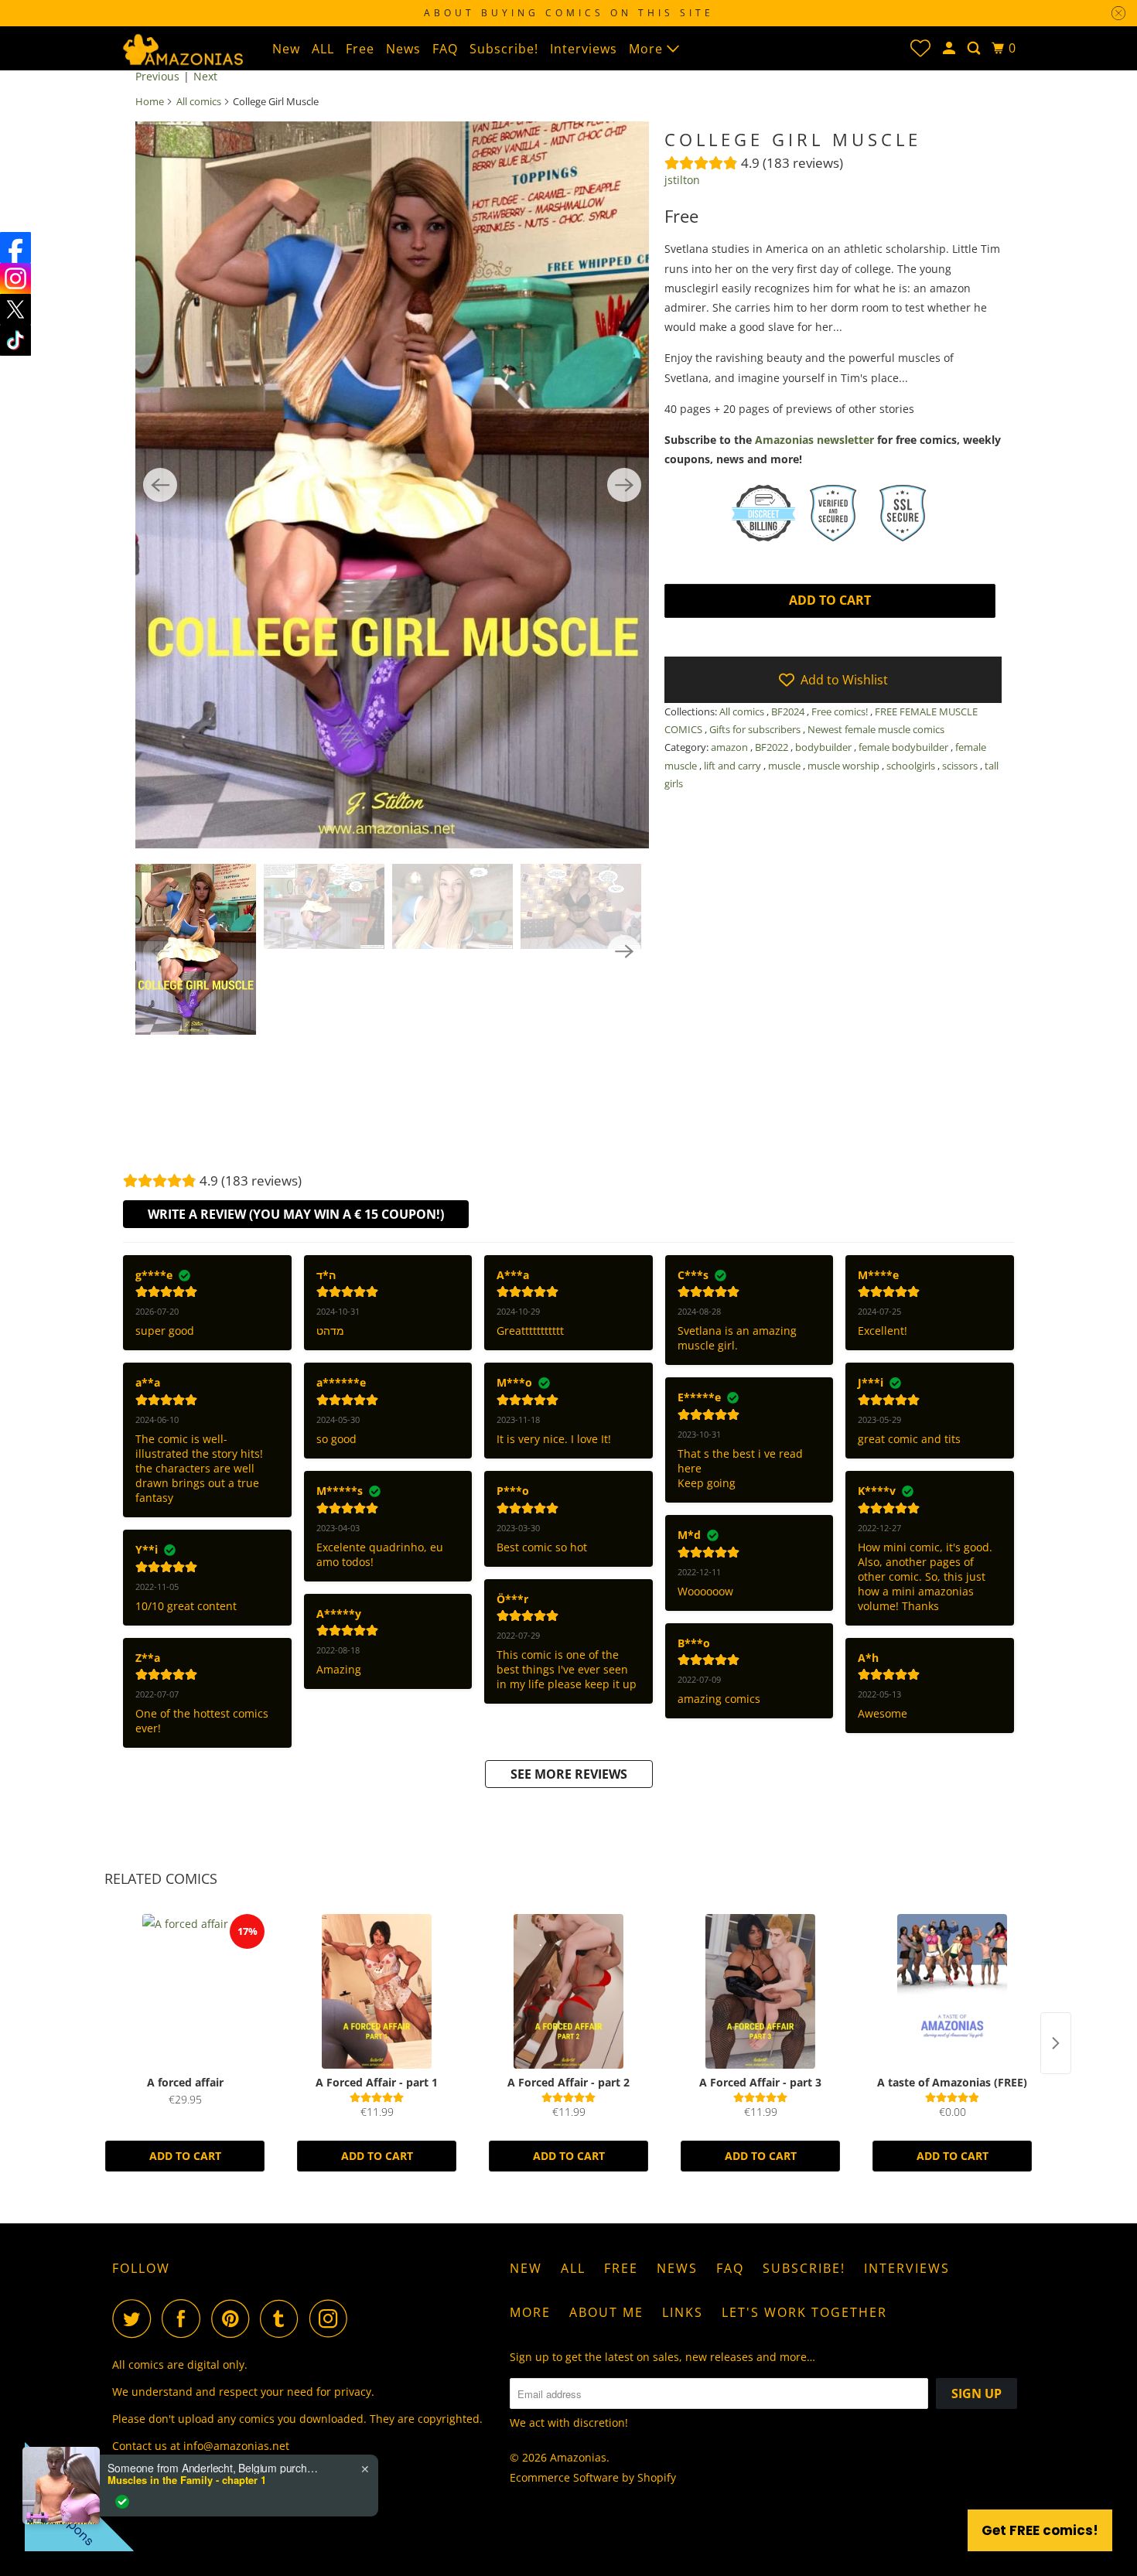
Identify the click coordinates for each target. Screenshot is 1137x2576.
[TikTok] (15, 340)
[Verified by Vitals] (122, 2502)
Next (205, 76)
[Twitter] (15, 309)
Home (150, 101)
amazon (731, 747)
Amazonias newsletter (814, 440)
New (286, 49)
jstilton (682, 180)
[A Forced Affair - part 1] (377, 1991)
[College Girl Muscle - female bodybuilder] (392, 485)
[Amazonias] (182, 48)
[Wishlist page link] (920, 48)
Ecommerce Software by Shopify (593, 2477)
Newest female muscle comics (876, 729)
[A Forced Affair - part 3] (760, 1991)
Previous (157, 76)
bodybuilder (825, 747)
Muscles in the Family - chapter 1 (187, 2480)
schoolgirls (912, 766)
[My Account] (951, 48)
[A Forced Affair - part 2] (568, 1991)
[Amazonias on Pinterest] (234, 2318)
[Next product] (1056, 2043)
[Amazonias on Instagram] (333, 2318)
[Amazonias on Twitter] (135, 2318)
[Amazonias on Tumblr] (283, 2318)
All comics (199, 101)
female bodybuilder (905, 747)
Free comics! (841, 711)
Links (683, 2312)
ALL (323, 49)
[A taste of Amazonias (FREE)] (952, 1991)
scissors (961, 766)
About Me (606, 2312)
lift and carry (734, 766)
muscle (785, 766)
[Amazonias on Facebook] (185, 2318)
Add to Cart (185, 2156)
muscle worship (845, 766)
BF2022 (773, 747)
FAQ (445, 49)
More (648, 49)
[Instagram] (15, 278)
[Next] (624, 485)
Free (360, 49)
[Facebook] (15, 247)
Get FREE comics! (1040, 2530)
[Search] (975, 48)
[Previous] (160, 485)
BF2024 (789, 711)
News (403, 49)
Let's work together (804, 2312)
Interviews (584, 49)
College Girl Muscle (793, 139)
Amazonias (578, 2457)
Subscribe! (504, 49)
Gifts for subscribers (756, 729)
